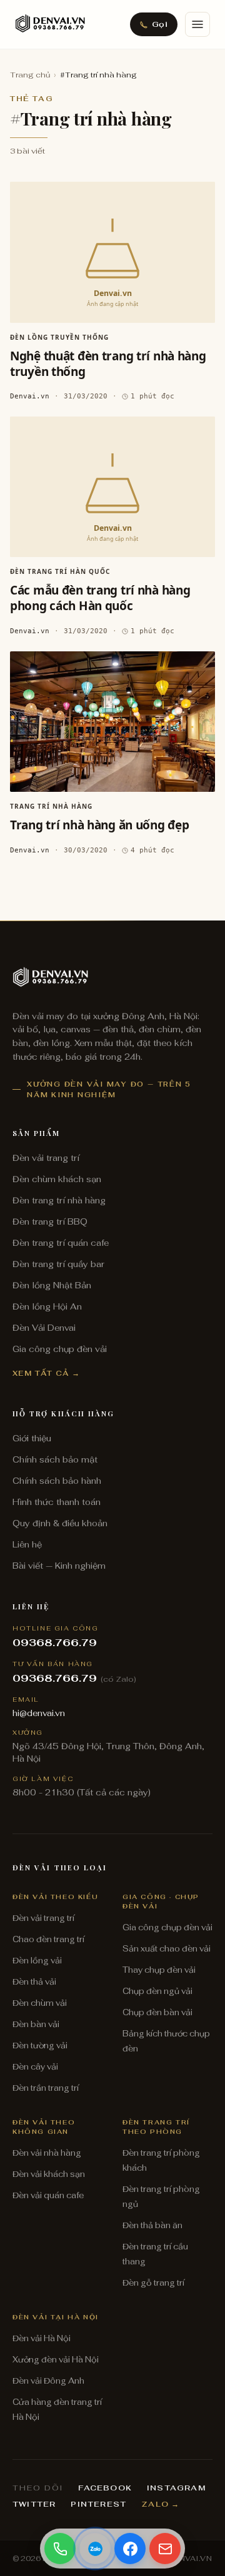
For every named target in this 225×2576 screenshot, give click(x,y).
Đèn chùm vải (40, 2003)
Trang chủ (30, 75)
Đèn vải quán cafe (48, 2195)
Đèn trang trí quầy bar (58, 1264)
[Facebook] (130, 2549)
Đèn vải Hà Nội (42, 2338)
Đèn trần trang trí (46, 2088)
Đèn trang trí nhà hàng (59, 1200)
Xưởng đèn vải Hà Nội (56, 2360)
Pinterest (98, 2504)
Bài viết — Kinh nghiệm (59, 1566)
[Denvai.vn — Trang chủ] (50, 24)
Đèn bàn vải (36, 2024)
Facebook (105, 2488)
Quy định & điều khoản (60, 1523)
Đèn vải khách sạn (49, 2174)
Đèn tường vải (40, 2046)
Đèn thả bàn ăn (152, 2225)
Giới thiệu (32, 1438)
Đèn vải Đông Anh (48, 2381)
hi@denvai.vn (39, 1713)
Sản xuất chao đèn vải (167, 1949)
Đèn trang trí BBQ (50, 1221)
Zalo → (160, 2504)
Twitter (34, 2504)
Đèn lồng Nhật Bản (52, 1285)
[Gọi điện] (60, 2549)
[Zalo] (95, 2549)
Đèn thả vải (34, 1982)
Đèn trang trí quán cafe (61, 1243)
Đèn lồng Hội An (47, 1306)
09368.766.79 (55, 1643)
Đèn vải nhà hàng (47, 2153)
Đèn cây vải (35, 2067)
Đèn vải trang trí (46, 1158)
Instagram (176, 2488)
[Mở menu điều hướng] (197, 24)
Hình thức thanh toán (57, 1502)
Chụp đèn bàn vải (157, 2012)
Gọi (160, 24)
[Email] (165, 2549)
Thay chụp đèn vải (159, 1970)
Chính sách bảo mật (55, 1459)
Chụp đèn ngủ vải (157, 1991)
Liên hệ (27, 1544)
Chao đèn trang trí (48, 1939)
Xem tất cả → (47, 1373)
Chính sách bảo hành (57, 1481)
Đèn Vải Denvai (44, 1328)
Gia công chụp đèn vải (60, 1349)
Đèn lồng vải (37, 1961)
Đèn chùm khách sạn (57, 1179)
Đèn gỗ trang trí (153, 2283)
